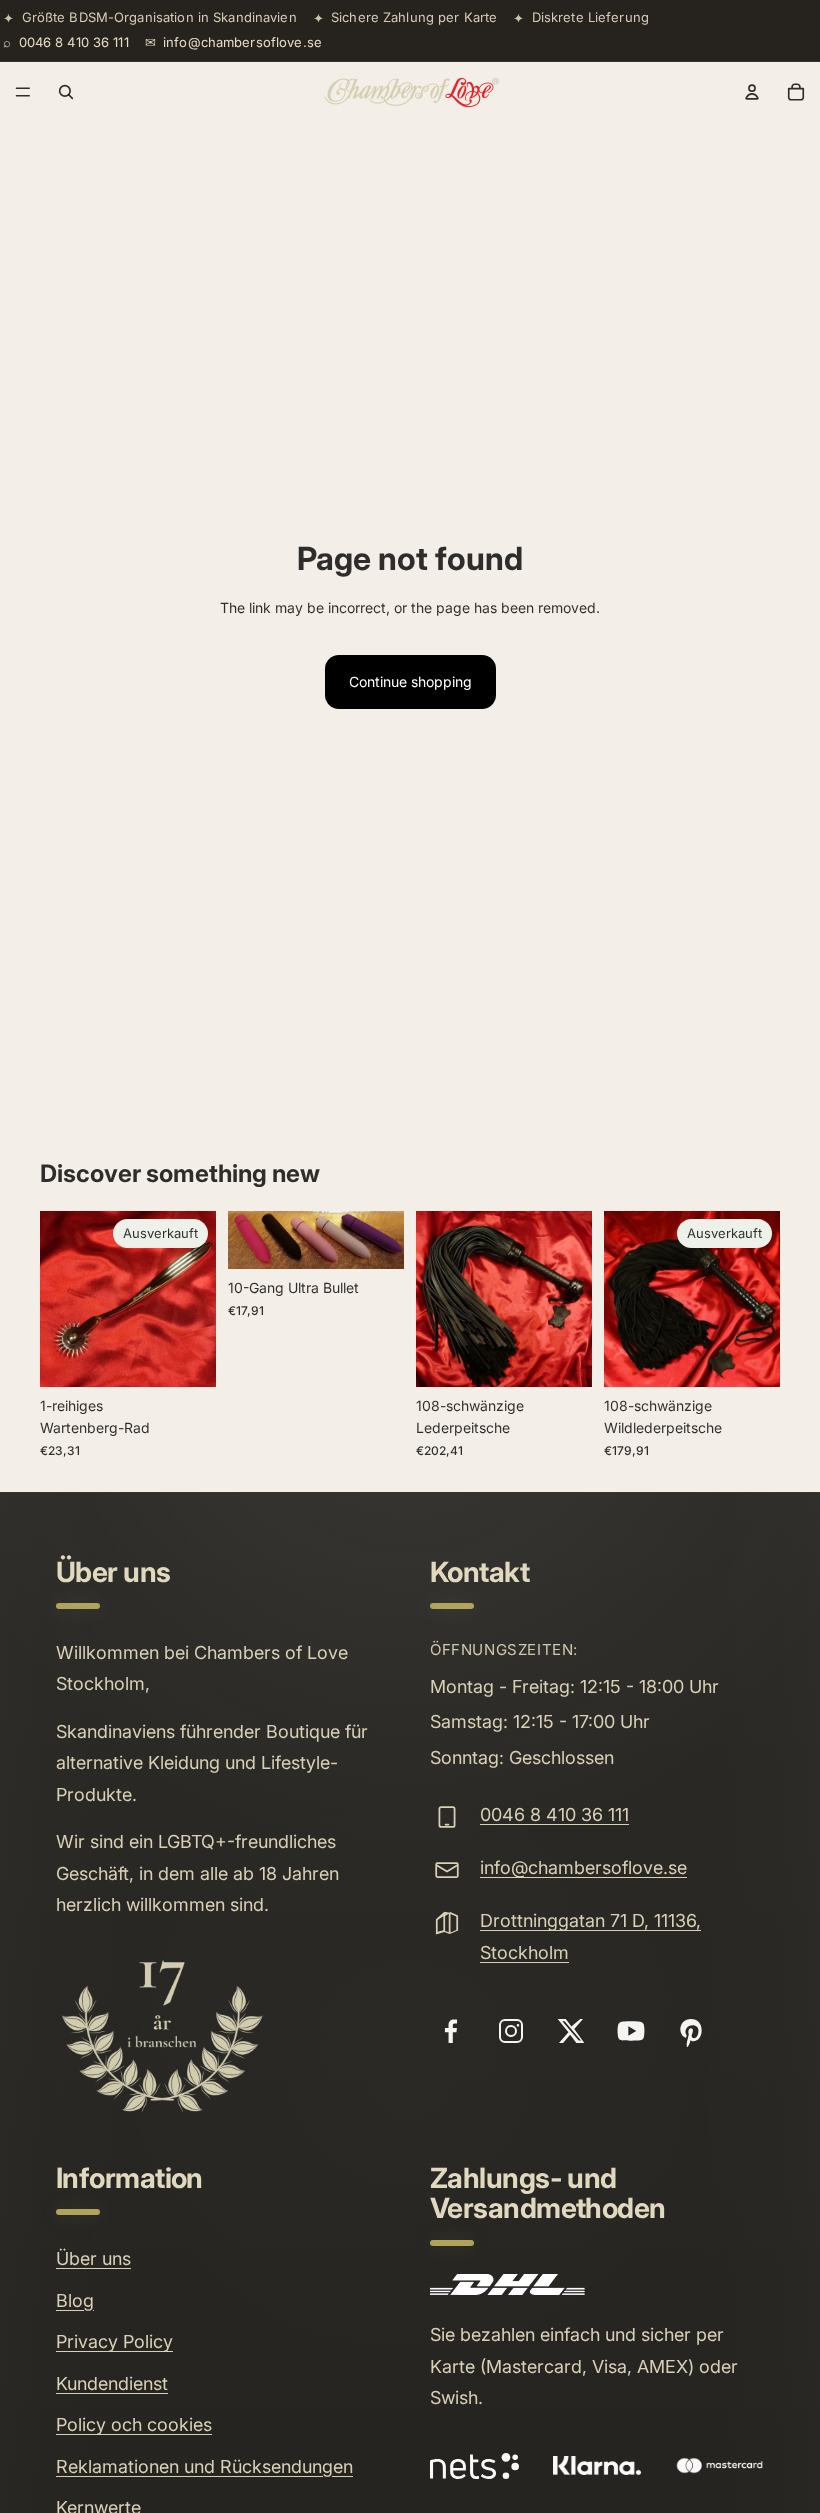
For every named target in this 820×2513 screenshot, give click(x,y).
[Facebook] (451, 2031)
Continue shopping (410, 681)
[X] (571, 2031)
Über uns (93, 2258)
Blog (75, 2300)
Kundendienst (112, 2383)
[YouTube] (631, 2031)
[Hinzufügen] (373, 1238)
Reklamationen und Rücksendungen (204, 2466)
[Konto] (752, 92)
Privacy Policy (114, 2341)
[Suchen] (66, 92)
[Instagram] (511, 2031)
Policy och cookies (134, 2424)
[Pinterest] (691, 2031)
